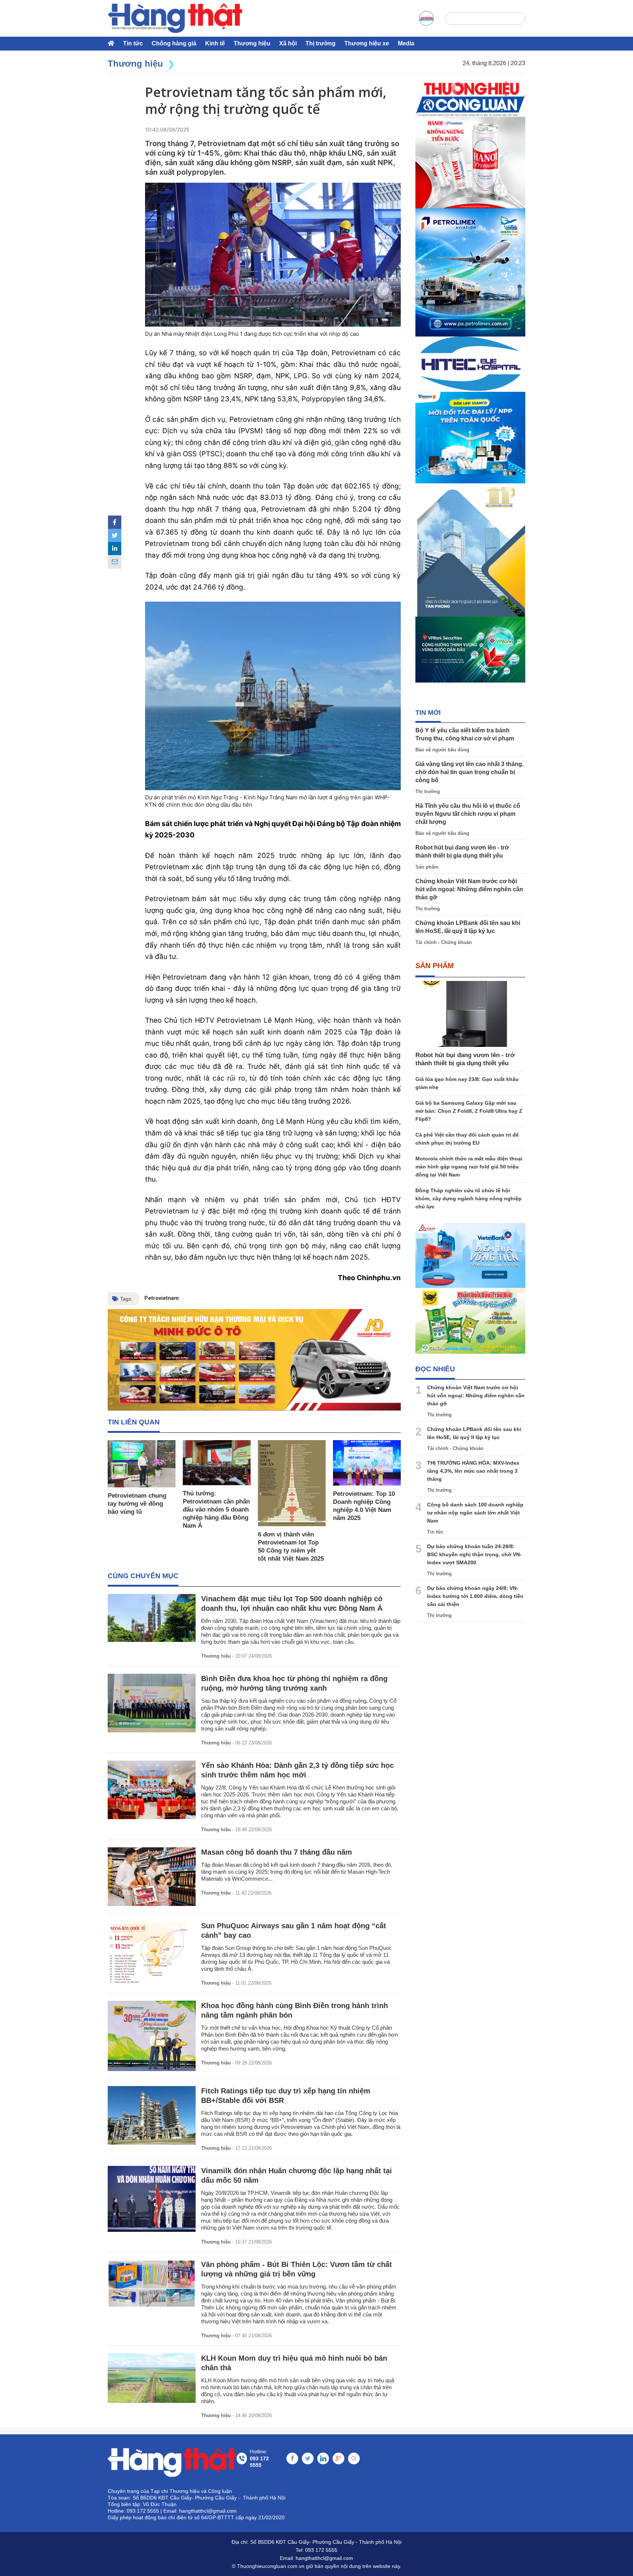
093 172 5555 (321, 2550)
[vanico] (470, 438)
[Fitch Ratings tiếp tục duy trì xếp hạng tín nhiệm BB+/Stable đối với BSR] (152, 2115)
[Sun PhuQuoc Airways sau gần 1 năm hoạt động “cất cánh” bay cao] (152, 1953)
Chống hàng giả (174, 43)
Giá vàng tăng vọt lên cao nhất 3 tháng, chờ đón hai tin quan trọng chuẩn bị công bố (469, 772)
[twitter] (115, 535)
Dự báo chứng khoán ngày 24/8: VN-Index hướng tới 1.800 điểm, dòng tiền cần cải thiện (475, 1596)
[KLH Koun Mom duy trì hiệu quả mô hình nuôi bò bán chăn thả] (152, 2378)
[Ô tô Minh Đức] (254, 1360)
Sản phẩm (427, 867)
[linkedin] (115, 549)
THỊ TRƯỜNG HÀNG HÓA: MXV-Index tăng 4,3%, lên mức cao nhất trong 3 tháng (473, 1471)
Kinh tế (215, 43)
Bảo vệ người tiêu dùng (442, 750)
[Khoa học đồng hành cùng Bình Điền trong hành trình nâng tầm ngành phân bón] (152, 2036)
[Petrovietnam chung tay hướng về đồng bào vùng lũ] (142, 1464)
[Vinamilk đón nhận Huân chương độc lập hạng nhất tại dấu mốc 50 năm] (152, 2199)
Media (406, 43)
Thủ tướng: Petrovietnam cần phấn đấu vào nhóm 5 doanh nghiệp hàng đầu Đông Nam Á (216, 1510)
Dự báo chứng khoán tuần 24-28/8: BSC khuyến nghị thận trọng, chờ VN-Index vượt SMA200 (474, 1554)
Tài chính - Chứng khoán (444, 942)
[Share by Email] (115, 562)
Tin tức (133, 43)
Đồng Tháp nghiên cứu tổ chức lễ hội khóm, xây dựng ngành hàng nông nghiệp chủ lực (469, 1198)
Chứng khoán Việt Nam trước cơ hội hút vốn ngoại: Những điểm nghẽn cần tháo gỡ (469, 889)
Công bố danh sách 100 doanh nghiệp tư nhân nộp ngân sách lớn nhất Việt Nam (475, 1513)
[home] (175, 18)
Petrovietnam (162, 1298)
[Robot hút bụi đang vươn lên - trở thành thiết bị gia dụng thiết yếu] (470, 1014)
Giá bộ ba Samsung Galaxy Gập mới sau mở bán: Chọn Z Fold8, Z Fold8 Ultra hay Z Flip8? (469, 1111)
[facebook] (115, 522)
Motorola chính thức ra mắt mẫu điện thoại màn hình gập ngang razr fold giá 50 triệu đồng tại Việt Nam (469, 1167)
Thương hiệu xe (367, 43)
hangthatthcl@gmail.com (324, 2558)
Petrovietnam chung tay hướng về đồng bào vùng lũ (137, 1504)
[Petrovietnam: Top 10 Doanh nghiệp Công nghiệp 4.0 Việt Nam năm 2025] (367, 1463)
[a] (426, 18)
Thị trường (321, 43)
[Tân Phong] (470, 550)
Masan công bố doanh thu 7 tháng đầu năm (277, 1852)
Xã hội (288, 43)
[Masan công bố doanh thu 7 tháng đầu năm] (152, 1877)
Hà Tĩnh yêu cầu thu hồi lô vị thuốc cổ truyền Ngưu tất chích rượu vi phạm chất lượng (468, 814)
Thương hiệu (252, 43)
